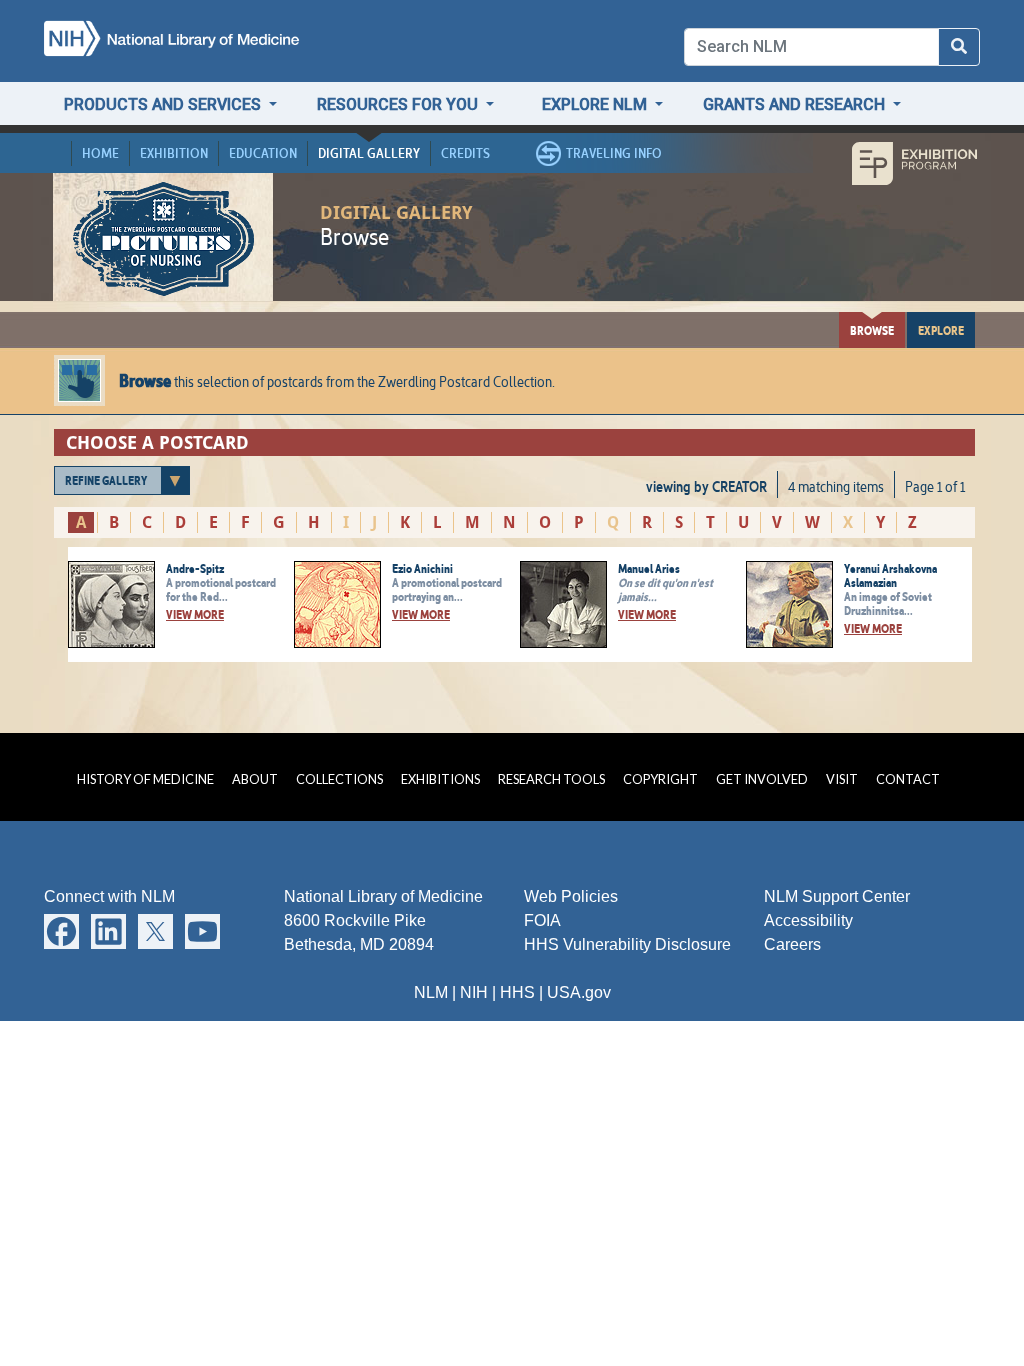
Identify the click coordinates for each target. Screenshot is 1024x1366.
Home (100, 153)
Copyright (660, 779)
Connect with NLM (109, 896)
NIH (474, 992)
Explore (941, 330)
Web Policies (571, 896)
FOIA (542, 920)
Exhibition (174, 153)
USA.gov (579, 992)
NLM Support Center (837, 896)
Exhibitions (440, 779)
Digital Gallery (369, 153)
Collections (339, 779)
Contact (908, 779)
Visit (842, 779)
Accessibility (808, 920)
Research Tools (551, 779)
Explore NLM (596, 104)
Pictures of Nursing (163, 238)
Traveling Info (614, 153)
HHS (517, 992)
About (255, 779)
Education (263, 153)
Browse (872, 330)
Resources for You (399, 104)
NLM (431, 992)
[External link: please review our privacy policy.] (61, 930)
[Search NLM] (959, 47)
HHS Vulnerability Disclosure (627, 944)
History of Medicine (145, 779)
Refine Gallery (106, 480)
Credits (465, 153)
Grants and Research (796, 104)
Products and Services (164, 104)
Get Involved (762, 779)
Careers (792, 944)
